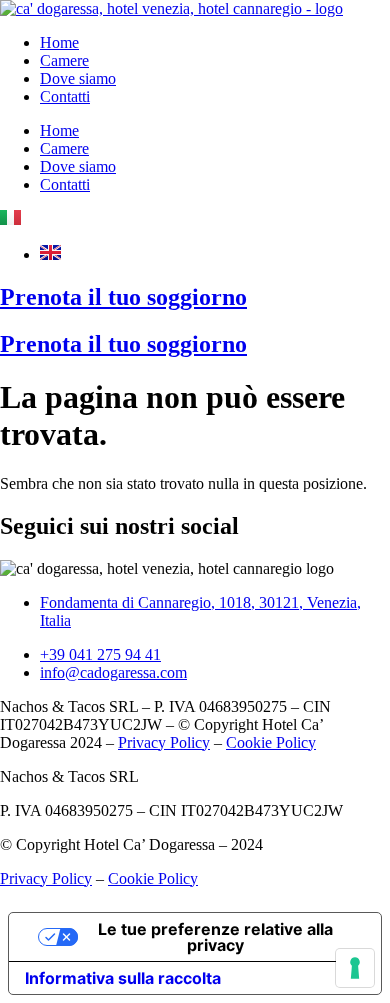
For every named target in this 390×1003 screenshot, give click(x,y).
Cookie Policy (271, 742)
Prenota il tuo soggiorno (123, 297)
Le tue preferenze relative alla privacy (215, 937)
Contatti (65, 96)
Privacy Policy (164, 742)
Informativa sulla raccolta (123, 978)
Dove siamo (78, 78)
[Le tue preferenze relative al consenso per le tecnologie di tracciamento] (355, 968)
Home (59, 42)
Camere (64, 60)
